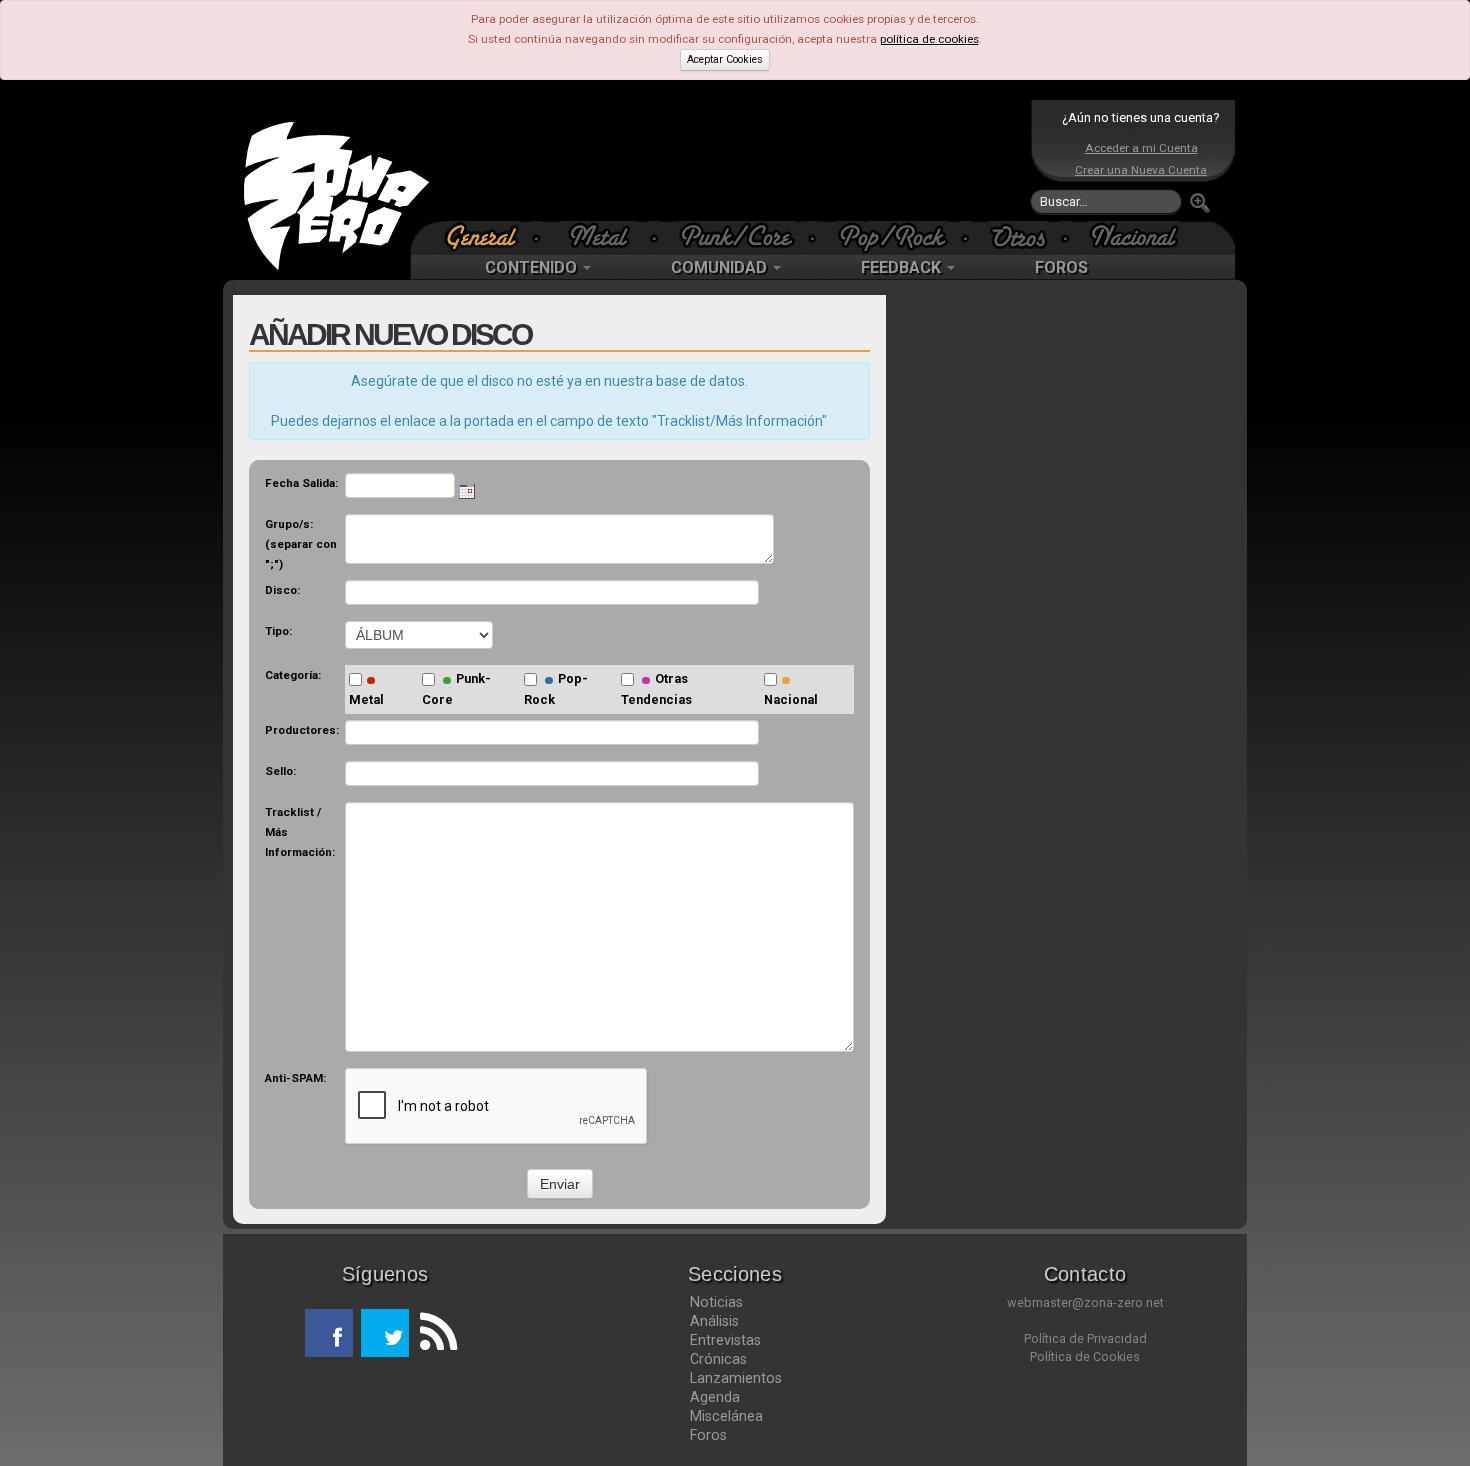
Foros (708, 1435)
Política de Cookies (1085, 1356)
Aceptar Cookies (725, 59)
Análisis (714, 1321)
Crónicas (718, 1359)
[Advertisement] (730, 160)
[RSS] (433, 1333)
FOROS (1061, 267)
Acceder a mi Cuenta (1141, 148)
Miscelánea (726, 1416)
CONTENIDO (533, 267)
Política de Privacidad (1085, 1338)
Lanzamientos (736, 1378)
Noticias (716, 1302)
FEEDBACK (903, 267)
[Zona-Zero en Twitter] (385, 1333)
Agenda (715, 1397)
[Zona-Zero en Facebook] (329, 1333)
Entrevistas (725, 1340)
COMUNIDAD (721, 267)
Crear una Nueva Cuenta (1141, 170)
